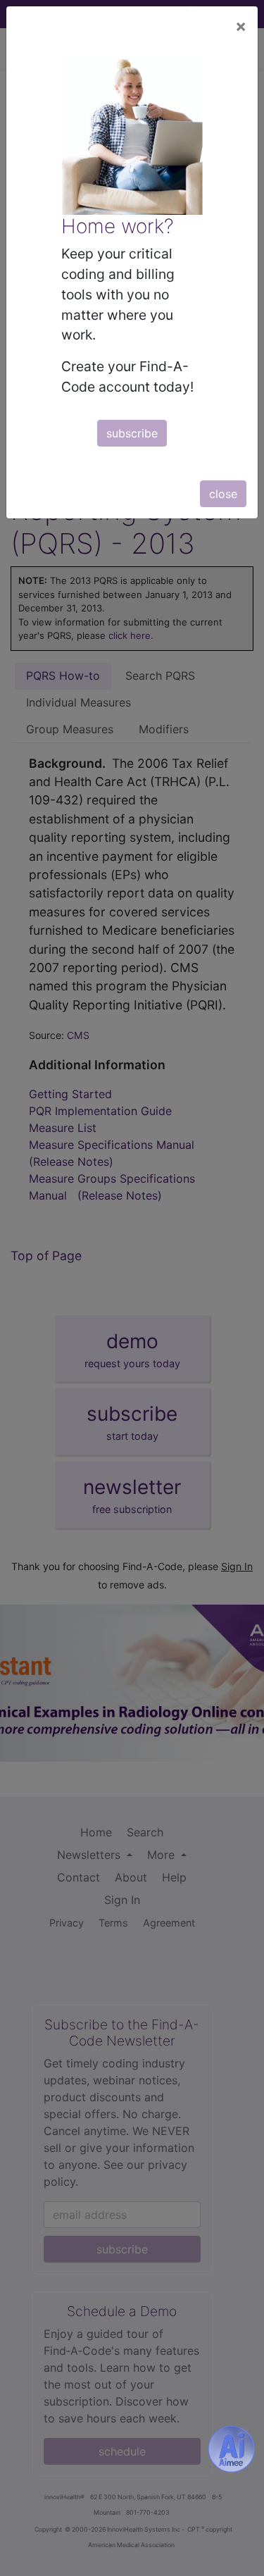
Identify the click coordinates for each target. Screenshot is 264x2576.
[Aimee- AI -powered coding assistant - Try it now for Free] (232, 2449)
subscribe (132, 433)
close (223, 494)
